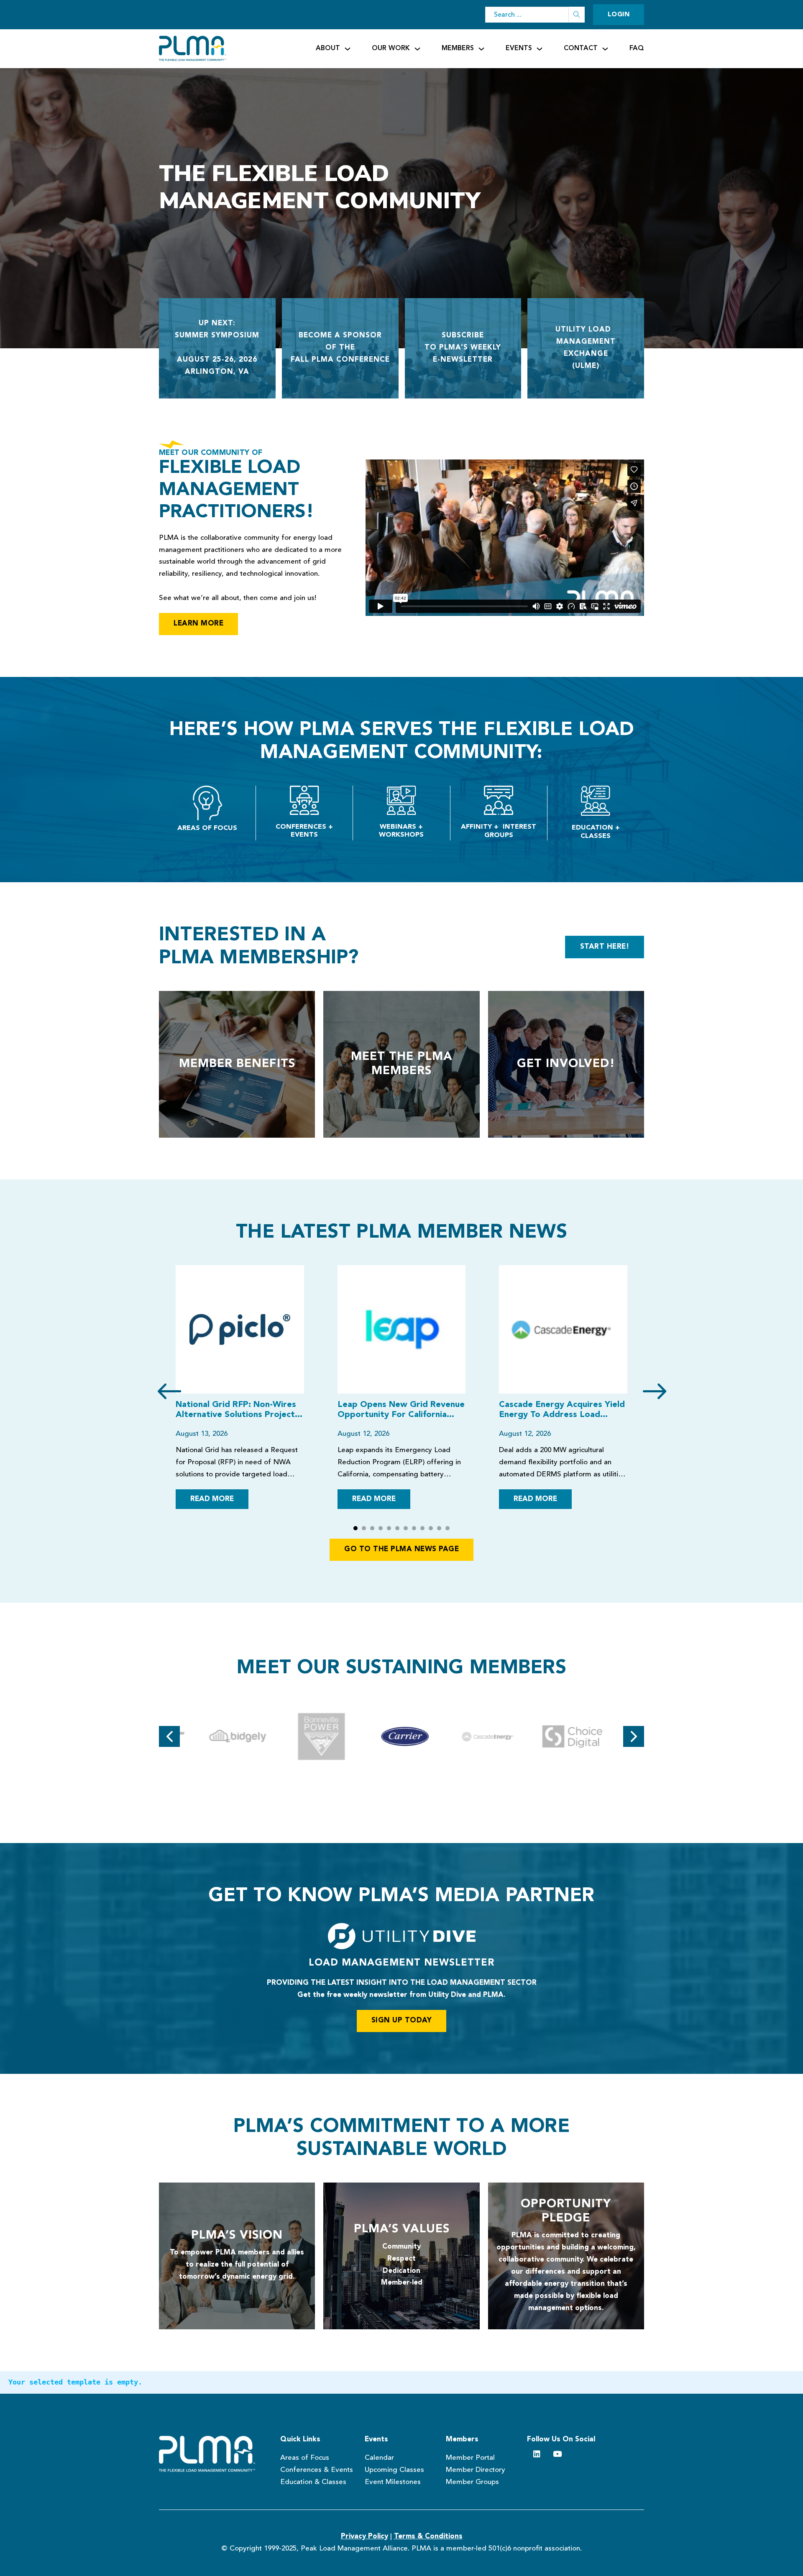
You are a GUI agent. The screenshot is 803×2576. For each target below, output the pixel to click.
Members (458, 49)
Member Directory (476, 2470)
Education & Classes (313, 2482)
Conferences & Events (317, 2470)
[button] (355, 1528)
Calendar (379, 2458)
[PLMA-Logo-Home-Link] (211, 2454)
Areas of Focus (305, 2458)
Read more (212, 1499)
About (328, 49)
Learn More (198, 624)
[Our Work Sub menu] (417, 49)
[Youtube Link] (557, 2454)
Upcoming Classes (394, 2470)
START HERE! (605, 947)
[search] (577, 15)
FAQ (637, 49)
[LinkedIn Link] (537, 2454)
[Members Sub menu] (481, 49)
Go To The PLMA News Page (401, 1549)
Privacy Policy (364, 2536)
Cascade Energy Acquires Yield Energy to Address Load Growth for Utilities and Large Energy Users (563, 1410)
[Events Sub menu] (540, 49)
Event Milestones (393, 2482)
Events (519, 49)
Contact (581, 49)
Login (619, 15)
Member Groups (472, 2482)
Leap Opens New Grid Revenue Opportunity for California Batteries (401, 1410)
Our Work (391, 49)
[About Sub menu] (348, 49)
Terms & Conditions (428, 2536)
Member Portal (470, 2458)
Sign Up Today (402, 2021)
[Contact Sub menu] (605, 49)
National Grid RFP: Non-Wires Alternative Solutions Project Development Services (236, 1410)
